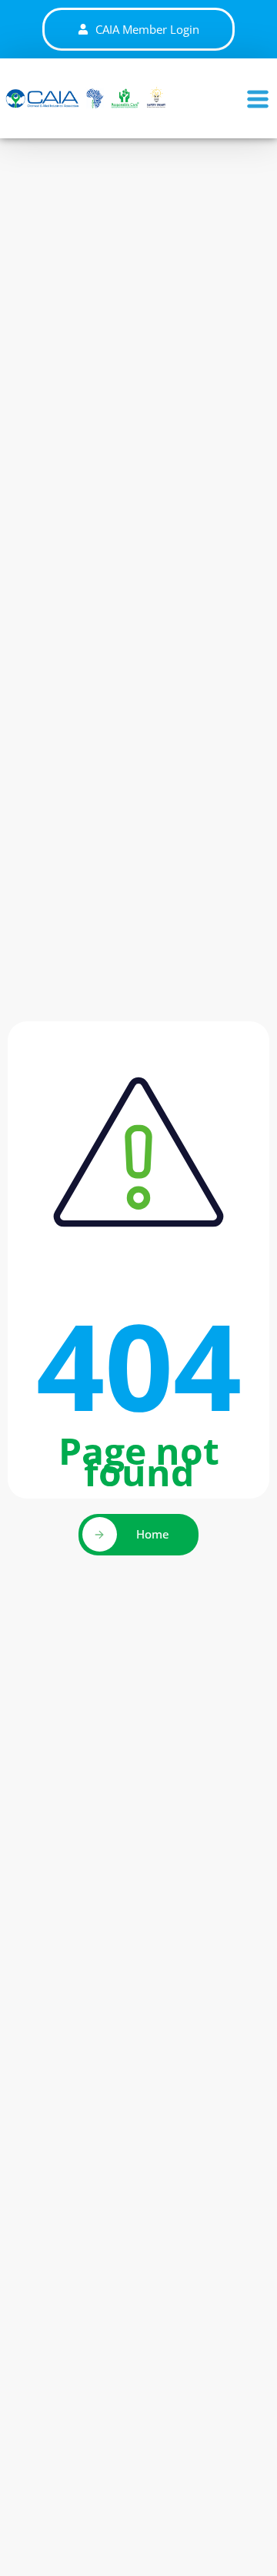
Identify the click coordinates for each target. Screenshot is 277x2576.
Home (153, 1534)
